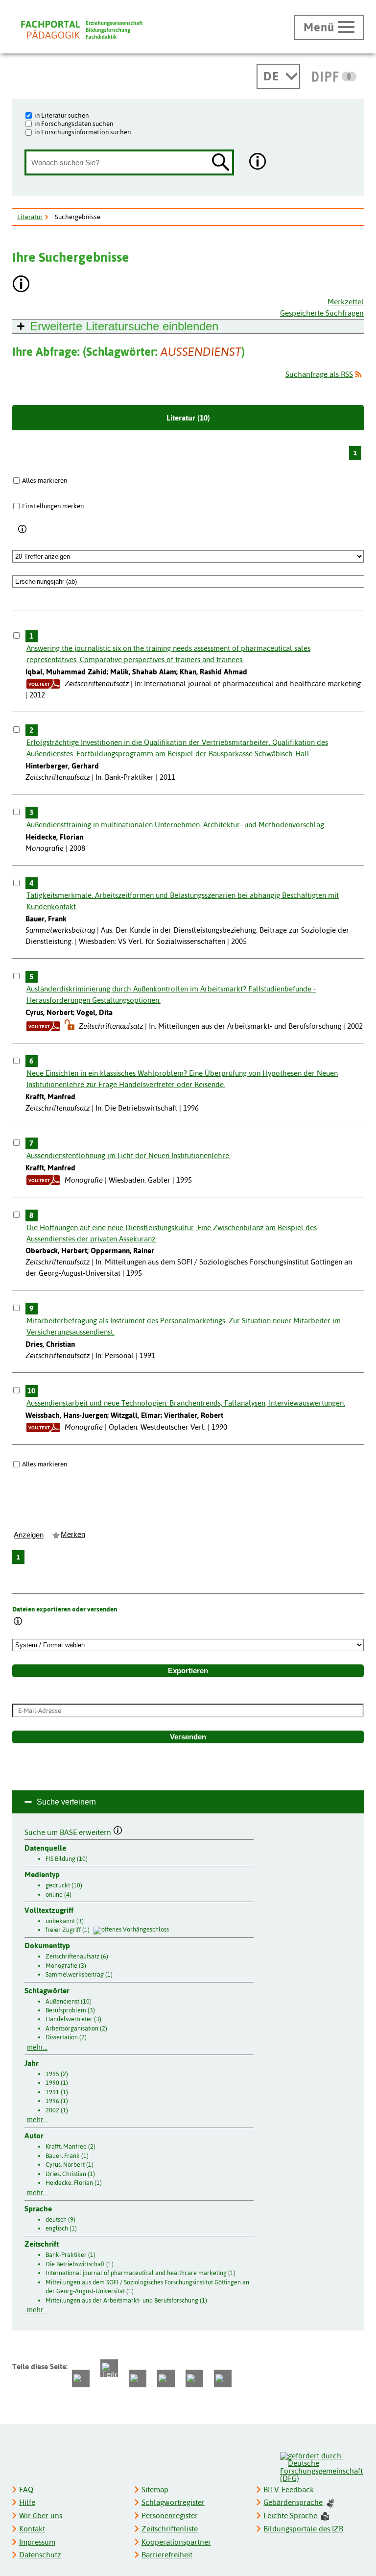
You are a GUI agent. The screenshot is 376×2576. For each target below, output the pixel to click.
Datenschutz (40, 2555)
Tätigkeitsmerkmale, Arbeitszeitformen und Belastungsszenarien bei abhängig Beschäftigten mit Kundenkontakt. (183, 901)
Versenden (188, 1737)
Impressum (37, 2542)
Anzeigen (29, 1535)
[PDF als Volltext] (43, 683)
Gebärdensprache (293, 2502)
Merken (73, 1535)
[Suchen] (221, 163)
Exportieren (188, 1671)
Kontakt (32, 2529)
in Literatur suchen (61, 115)
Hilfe (27, 2502)
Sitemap (155, 2489)
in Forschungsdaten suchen (74, 124)
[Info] (23, 529)
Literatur (30, 217)
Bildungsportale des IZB (303, 2529)
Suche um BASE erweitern (69, 1831)
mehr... (37, 2047)
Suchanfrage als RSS (319, 374)
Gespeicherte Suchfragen (322, 313)
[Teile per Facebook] (81, 2378)
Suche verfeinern (66, 1802)
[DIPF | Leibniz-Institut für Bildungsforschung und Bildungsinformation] (334, 76)
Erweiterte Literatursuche (124, 326)
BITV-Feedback (289, 2489)
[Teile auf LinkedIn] (166, 2378)
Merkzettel (346, 302)
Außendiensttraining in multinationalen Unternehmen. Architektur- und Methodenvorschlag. (176, 825)
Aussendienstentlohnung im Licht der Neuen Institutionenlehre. (129, 1155)
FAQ (26, 2489)
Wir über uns (41, 2515)
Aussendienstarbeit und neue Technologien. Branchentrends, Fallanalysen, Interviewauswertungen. (186, 1403)
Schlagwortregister (173, 2502)
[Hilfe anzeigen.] (258, 162)
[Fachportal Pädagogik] (82, 30)
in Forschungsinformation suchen (82, 132)
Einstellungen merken (53, 506)
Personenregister (170, 2515)
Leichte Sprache (290, 2515)
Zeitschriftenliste (170, 2529)
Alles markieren (45, 480)
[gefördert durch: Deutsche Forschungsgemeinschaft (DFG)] (321, 2466)
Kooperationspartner (176, 2542)
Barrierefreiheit (167, 2555)
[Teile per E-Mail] (194, 2378)
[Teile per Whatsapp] (138, 2378)
